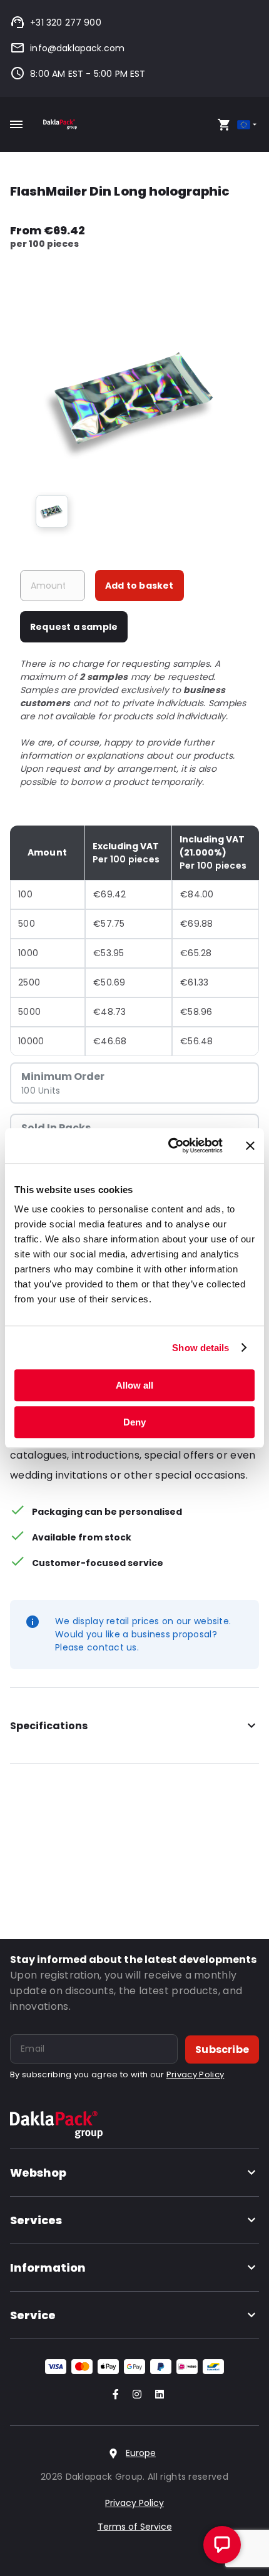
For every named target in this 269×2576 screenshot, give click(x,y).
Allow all (134, 1385)
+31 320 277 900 (66, 22)
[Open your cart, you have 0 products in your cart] (224, 124)
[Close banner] (250, 1146)
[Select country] (248, 125)
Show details (200, 1348)
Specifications (49, 1726)
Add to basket (140, 586)
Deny (134, 1422)
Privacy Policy (195, 2074)
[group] (52, 511)
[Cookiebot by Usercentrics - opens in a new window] (169, 1146)
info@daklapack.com (77, 48)
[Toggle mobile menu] (16, 124)
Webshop (38, 2173)
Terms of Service (135, 2527)
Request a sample (74, 627)
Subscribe (222, 2049)
